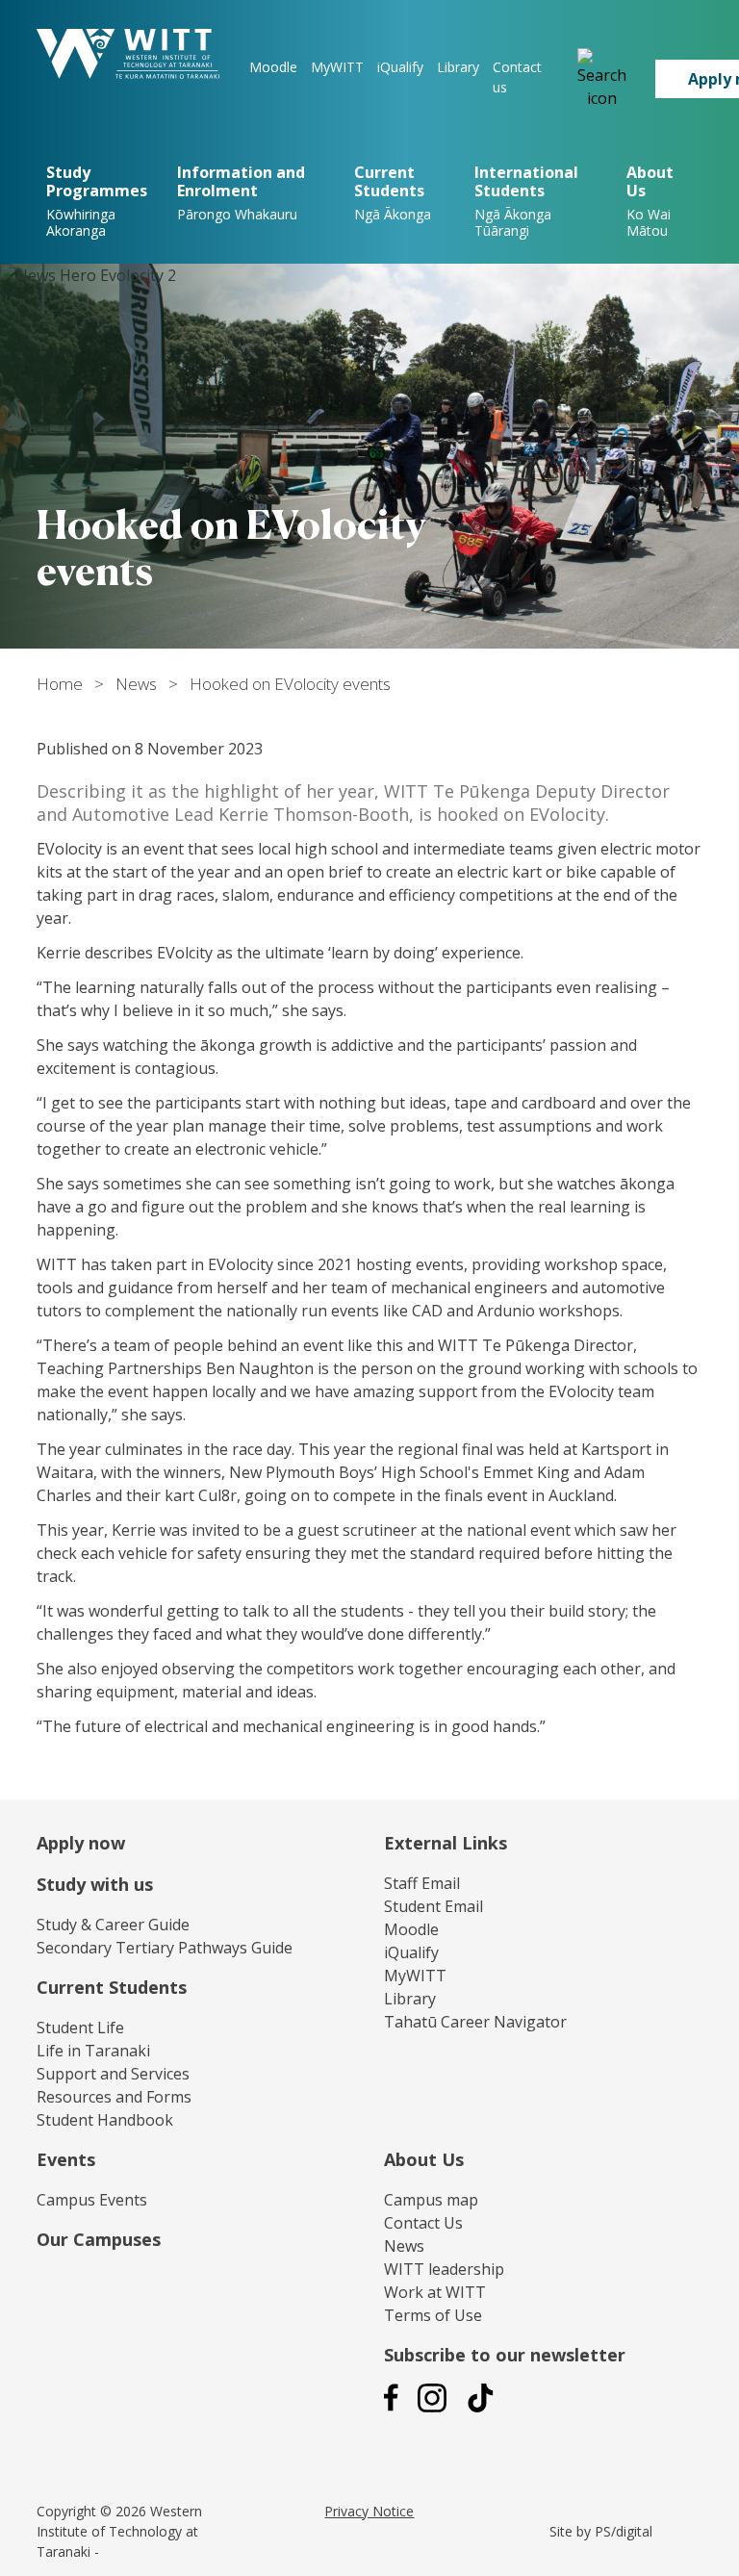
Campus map (431, 2200)
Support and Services (113, 2074)
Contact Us (423, 2223)
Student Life (80, 2028)
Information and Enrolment (241, 192)
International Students (526, 201)
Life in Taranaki (93, 2051)
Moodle (273, 67)
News (136, 684)
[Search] (602, 79)
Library (458, 67)
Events (66, 2159)
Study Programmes (97, 201)
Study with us (95, 1884)
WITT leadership (444, 2269)
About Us (424, 2159)
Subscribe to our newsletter (505, 2355)
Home (60, 684)
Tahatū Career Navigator (475, 2022)
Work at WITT (435, 2292)
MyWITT (337, 67)
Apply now (81, 1843)
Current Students (393, 192)
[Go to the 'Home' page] (128, 54)
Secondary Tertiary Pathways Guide (165, 1948)
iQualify (400, 67)
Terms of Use (433, 2315)
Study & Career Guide (113, 1925)
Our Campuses (99, 2239)
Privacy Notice (369, 2511)
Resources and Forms (114, 2097)
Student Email (433, 1906)
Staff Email (422, 1883)
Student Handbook (105, 2120)
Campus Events (92, 2200)
